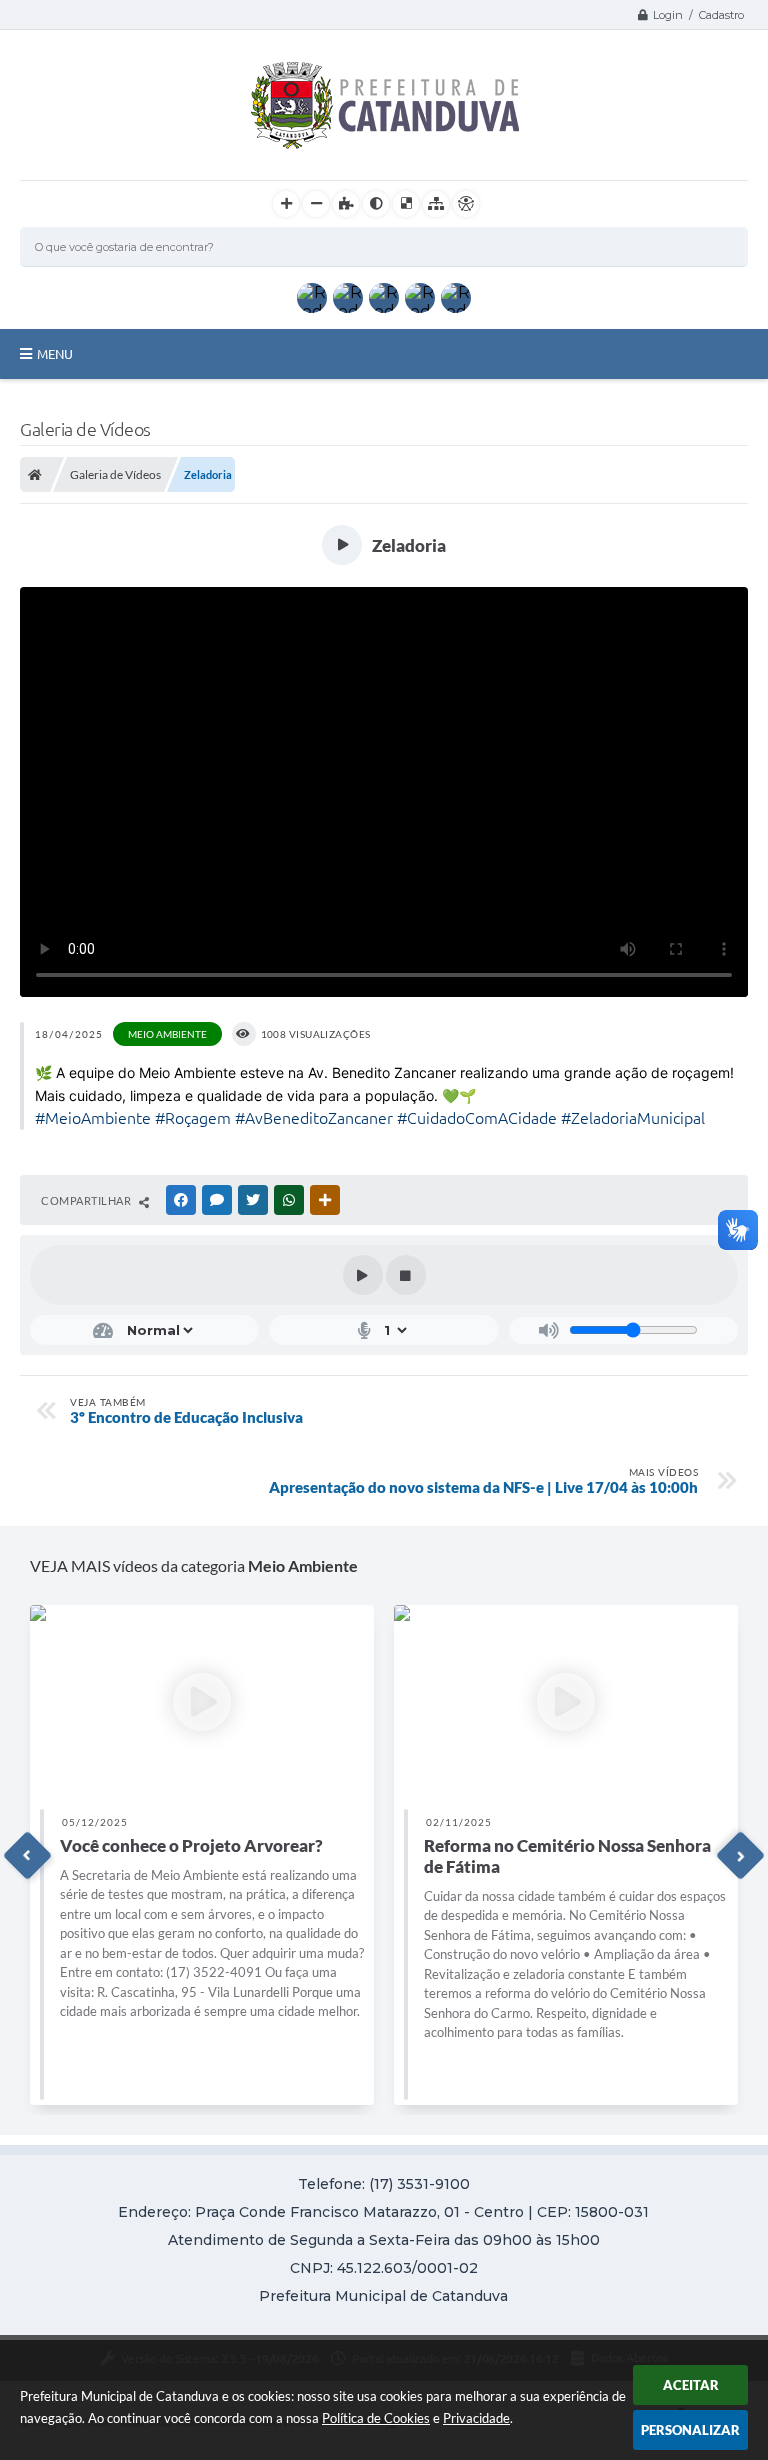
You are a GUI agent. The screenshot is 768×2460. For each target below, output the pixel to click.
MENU (55, 354)
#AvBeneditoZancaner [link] (314, 1118)
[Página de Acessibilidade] (466, 204)
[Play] (363, 1275)
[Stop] (406, 1275)
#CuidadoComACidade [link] (477, 1118)
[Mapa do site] (436, 204)
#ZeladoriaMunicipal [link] (633, 1118)
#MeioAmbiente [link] (93, 1118)
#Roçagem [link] (193, 1118)
